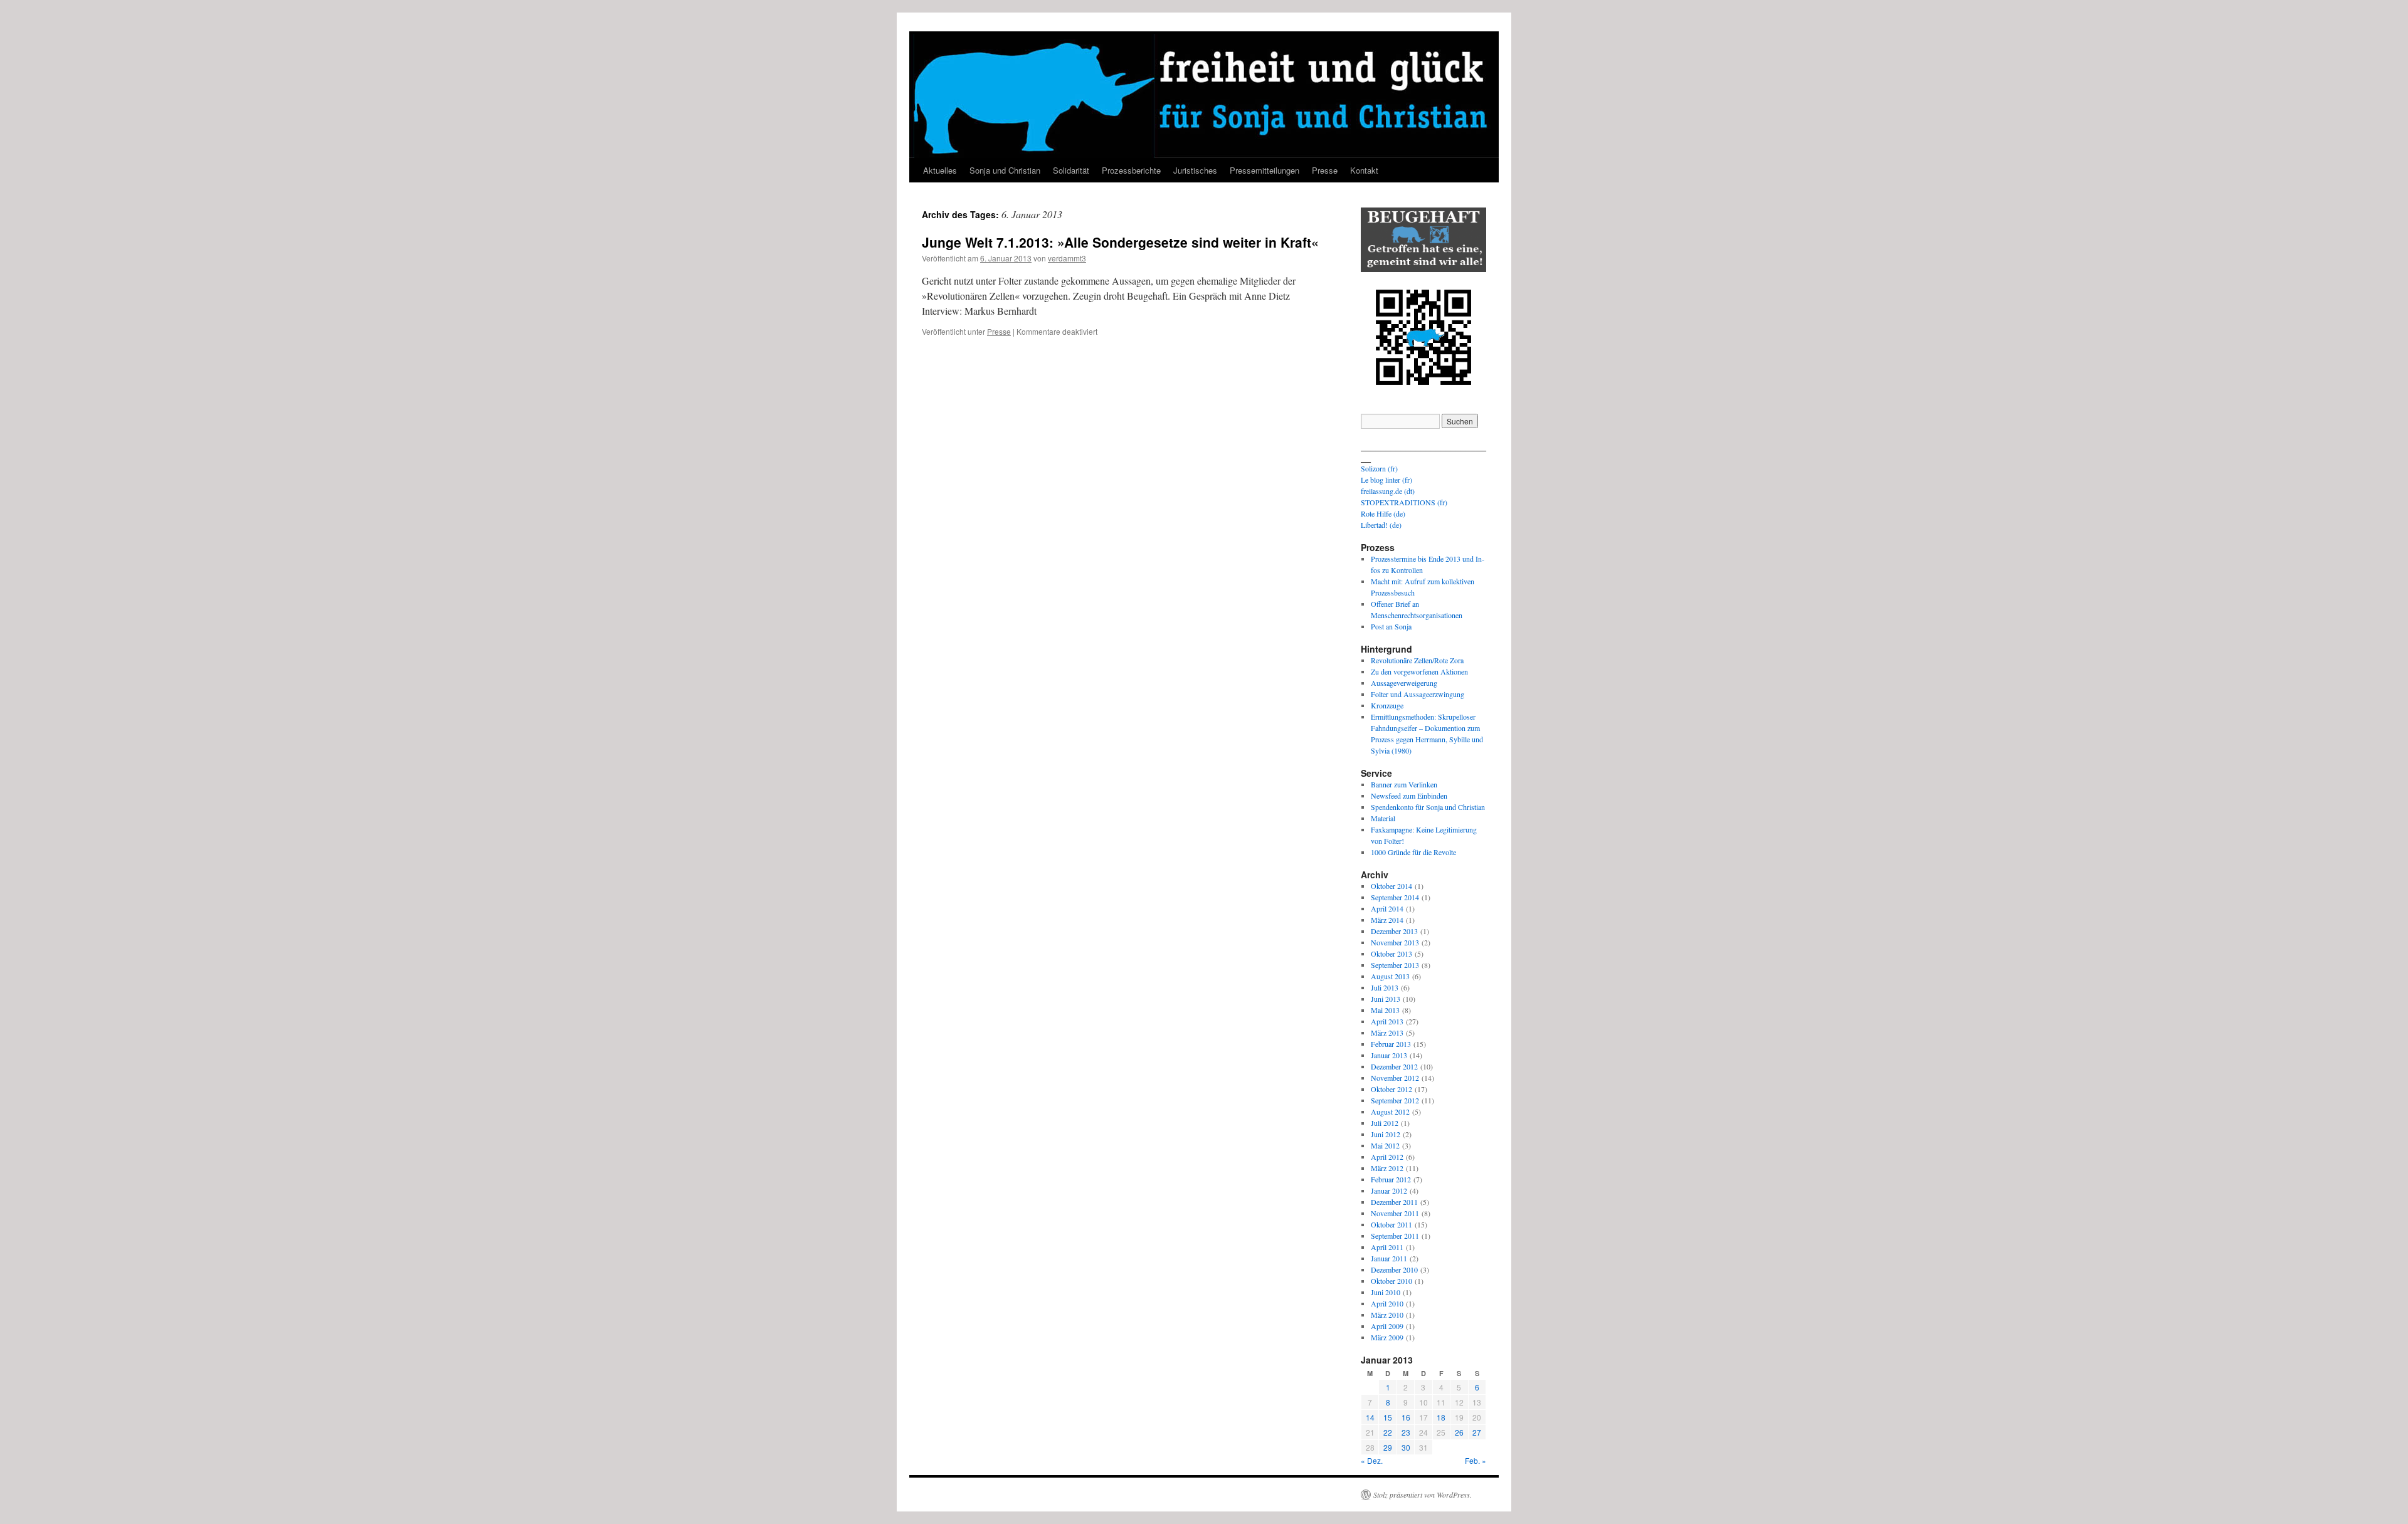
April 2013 (1387, 1021)
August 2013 (1390, 976)
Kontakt (1364, 170)
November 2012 (1395, 1078)
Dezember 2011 (1394, 1202)
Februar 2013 (1391, 1044)
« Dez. (1372, 1460)
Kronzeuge (1387, 705)
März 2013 (1387, 1033)
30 (1406, 1447)
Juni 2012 (1386, 1134)
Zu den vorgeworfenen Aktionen (1419, 671)
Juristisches (1195, 170)
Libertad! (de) (1381, 525)
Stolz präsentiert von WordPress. (1423, 1495)
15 (1388, 1417)
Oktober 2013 (1391, 954)
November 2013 (1395, 942)
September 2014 (1395, 897)
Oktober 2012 (1391, 1089)
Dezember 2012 (1394, 1066)
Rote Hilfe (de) (1383, 513)
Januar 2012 (1389, 1190)
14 (1370, 1417)
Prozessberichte (1131, 170)
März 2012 (1387, 1168)
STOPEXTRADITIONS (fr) (1404, 502)
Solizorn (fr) (1379, 468)
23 (1406, 1432)
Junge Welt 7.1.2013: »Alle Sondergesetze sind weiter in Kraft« (1120, 242)
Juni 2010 (1386, 1292)
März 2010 (1387, 1315)
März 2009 (1387, 1337)
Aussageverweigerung (1404, 683)
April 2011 (1387, 1247)
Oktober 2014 (1391, 886)
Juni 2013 (1386, 999)
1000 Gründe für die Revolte (1413, 852)
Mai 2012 (1385, 1145)
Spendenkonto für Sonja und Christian (1428, 807)
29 (1388, 1447)
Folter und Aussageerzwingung (1418, 694)
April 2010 (1387, 1303)
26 (1459, 1432)
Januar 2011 (1389, 1258)
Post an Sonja (1391, 626)
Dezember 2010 (1394, 1269)
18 (1441, 1417)
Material (1383, 818)
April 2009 (1387, 1326)
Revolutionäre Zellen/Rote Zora (1417, 660)
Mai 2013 (1385, 1010)
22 (1388, 1432)
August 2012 (1390, 1111)
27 (1477, 1432)
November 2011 (1395, 1213)
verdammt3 (1067, 258)
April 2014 (1387, 908)
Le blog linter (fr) (1386, 480)
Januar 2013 (1389, 1055)
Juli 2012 (1385, 1123)
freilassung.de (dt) (1388, 491)
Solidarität (1071, 170)
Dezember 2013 (1394, 931)
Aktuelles (940, 170)
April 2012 (1387, 1157)
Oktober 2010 (1391, 1281)
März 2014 (1387, 920)
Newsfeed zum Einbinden (1409, 796)
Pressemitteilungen (1265, 170)
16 (1406, 1417)
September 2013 (1395, 965)
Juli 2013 (1385, 987)
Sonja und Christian (1005, 170)
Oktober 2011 (1391, 1224)
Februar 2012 (1391, 1179)
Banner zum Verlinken (1404, 784)
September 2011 (1395, 1236)
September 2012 (1395, 1100)
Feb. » (1476, 1460)
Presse (1325, 170)
